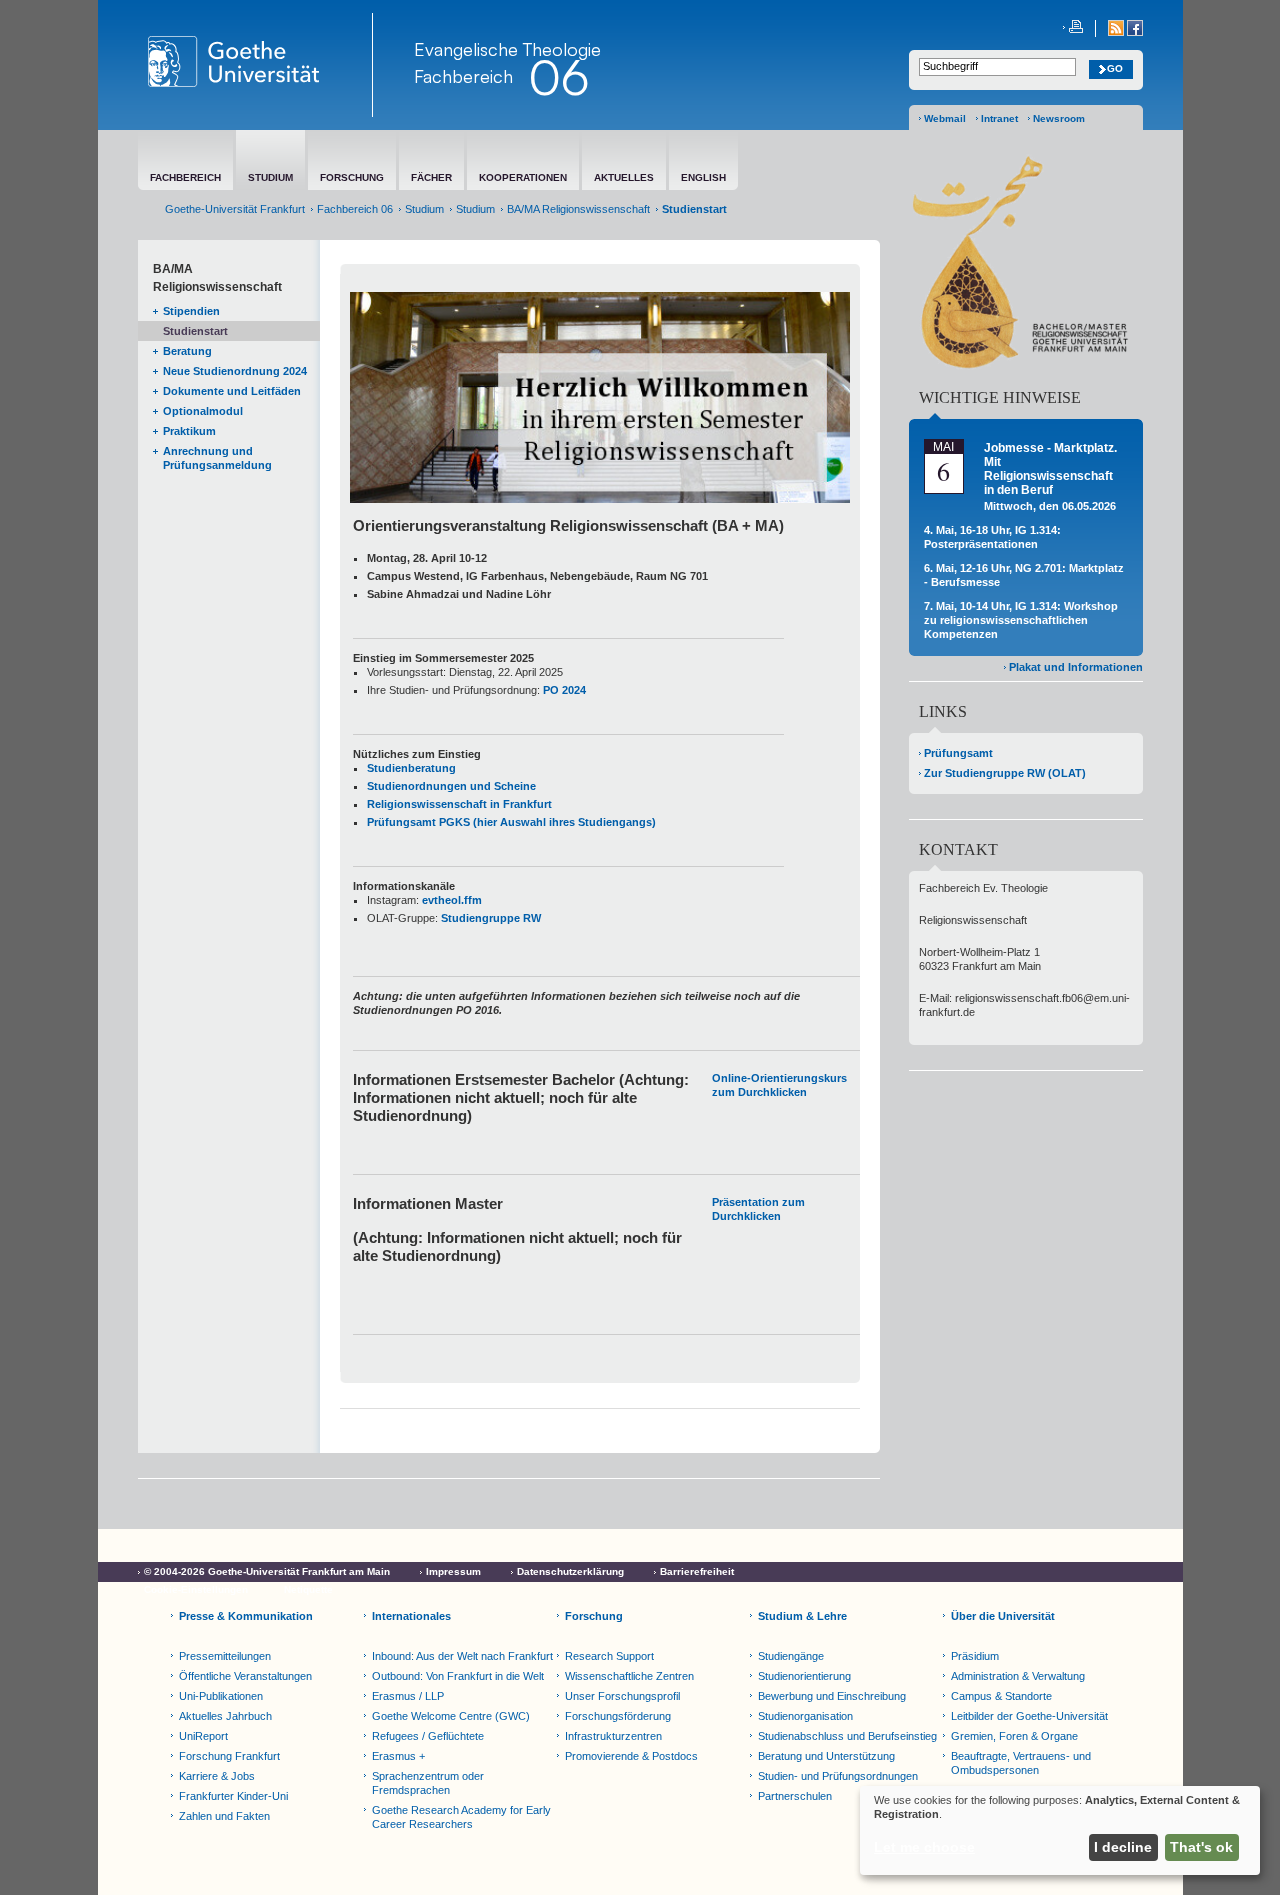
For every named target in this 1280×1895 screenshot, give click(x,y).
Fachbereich (463, 76)
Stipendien (191, 311)
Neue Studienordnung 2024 (235, 371)
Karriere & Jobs (217, 1776)
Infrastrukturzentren (613, 1736)
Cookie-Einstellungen (196, 1589)
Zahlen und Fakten (224, 1816)
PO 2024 (564, 690)
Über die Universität (1003, 1616)
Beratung (187, 351)
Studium (424, 209)
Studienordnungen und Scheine (451, 786)
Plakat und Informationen (1076, 667)
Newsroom (1059, 118)
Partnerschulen (795, 1796)
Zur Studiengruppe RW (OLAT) (1005, 773)
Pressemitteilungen (225, 1656)
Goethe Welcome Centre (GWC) (451, 1716)
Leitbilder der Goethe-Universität (1029, 1716)
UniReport (203, 1736)
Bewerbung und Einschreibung (832, 1696)
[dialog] (1060, 1830)
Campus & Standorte (1001, 1696)
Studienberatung (411, 768)
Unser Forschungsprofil (622, 1696)
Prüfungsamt (958, 753)
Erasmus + (398, 1756)
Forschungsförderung (618, 1716)
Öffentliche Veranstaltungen (245, 1676)
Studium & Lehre (802, 1616)
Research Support (609, 1656)
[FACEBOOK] (1135, 32)
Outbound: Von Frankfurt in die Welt (458, 1676)
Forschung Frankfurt (229, 1756)
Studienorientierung (804, 1676)
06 (559, 77)
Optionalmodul (203, 411)
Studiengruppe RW (491, 918)
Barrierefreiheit (697, 1571)
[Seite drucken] (1073, 28)
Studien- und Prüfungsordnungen (838, 1776)
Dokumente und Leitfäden (232, 391)
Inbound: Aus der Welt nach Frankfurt (462, 1656)
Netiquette (308, 1589)
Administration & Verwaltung (1018, 1676)
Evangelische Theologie (507, 49)
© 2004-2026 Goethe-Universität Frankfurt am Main (267, 1571)
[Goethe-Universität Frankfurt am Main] (255, 65)
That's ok (1201, 1847)
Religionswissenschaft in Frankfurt (459, 804)
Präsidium (975, 1656)
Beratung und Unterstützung (826, 1756)
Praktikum (189, 431)
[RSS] (1117, 32)
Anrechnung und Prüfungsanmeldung (217, 458)
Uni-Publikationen (221, 1696)
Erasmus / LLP (408, 1696)
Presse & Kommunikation (246, 1616)
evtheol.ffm (452, 900)
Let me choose (924, 1847)
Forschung (594, 1616)
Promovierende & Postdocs (631, 1756)
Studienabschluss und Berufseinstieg (847, 1736)
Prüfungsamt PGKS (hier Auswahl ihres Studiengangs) (511, 822)
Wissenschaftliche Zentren (629, 1676)
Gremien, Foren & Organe (1014, 1736)
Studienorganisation (805, 1716)
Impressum (453, 1571)
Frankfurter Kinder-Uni (233, 1796)
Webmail (945, 118)
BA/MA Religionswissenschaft (578, 209)
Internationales (411, 1616)
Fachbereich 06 (355, 209)
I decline (1123, 1847)
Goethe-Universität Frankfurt (235, 209)
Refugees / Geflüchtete (428, 1736)
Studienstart (195, 331)
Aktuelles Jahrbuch (225, 1716)
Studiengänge (791, 1656)
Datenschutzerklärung (570, 1571)
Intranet (999, 118)
